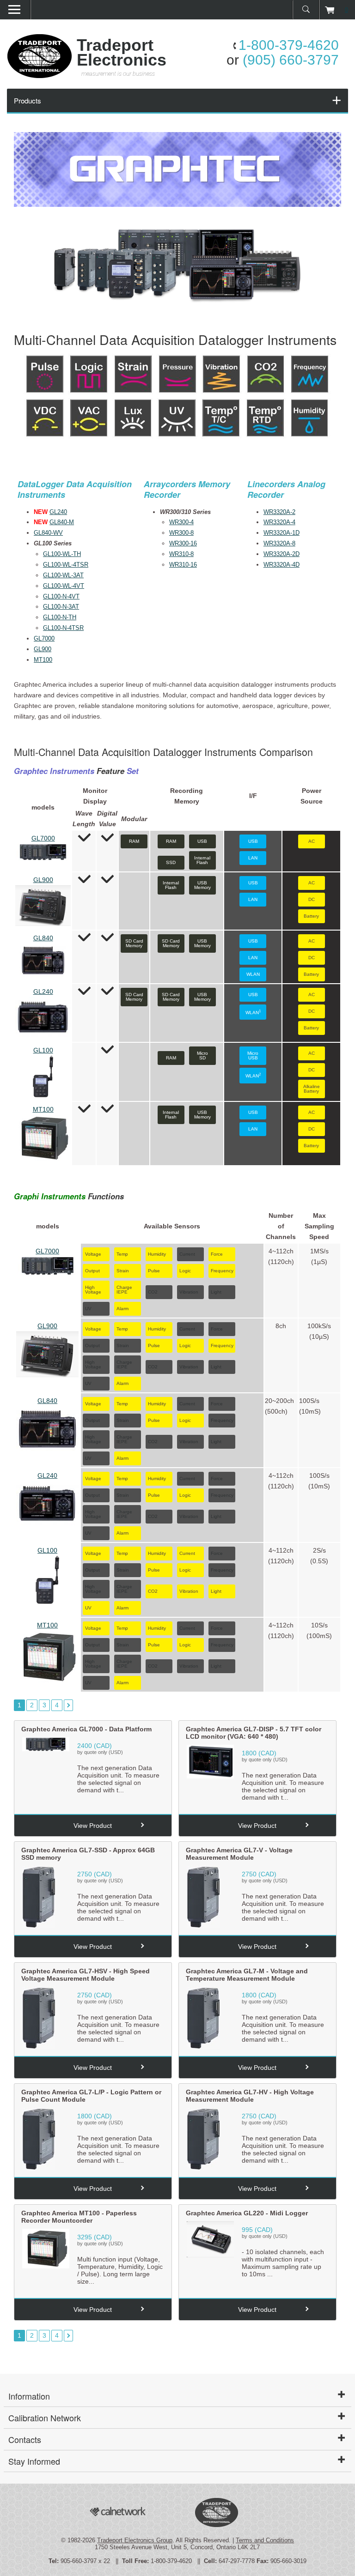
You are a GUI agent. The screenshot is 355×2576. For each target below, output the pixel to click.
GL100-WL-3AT (63, 575)
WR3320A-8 (279, 543)
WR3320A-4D (282, 565)
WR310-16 (183, 565)
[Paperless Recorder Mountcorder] (46, 2266)
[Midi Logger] (210, 2255)
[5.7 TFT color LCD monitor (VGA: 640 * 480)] (210, 1776)
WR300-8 (181, 533)
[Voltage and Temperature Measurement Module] (203, 2047)
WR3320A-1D (282, 533)
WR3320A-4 (279, 522)
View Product (93, 1826)
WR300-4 (181, 522)
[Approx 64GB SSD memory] (39, 1926)
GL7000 (44, 638)
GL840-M (62, 522)
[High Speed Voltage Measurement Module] (39, 2047)
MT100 (43, 660)
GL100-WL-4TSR (66, 565)
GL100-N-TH (60, 617)
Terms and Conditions (265, 2540)
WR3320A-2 (279, 512)
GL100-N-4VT (61, 596)
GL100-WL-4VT (64, 586)
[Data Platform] (46, 1749)
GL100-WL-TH (62, 554)
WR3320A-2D (282, 554)
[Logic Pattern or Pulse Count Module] (39, 2168)
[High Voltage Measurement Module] (203, 2168)
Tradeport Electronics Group (135, 2540)
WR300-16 (183, 543)
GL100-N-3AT (61, 607)
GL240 (58, 512)
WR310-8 (181, 554)
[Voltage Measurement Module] (203, 1926)
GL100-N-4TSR (63, 628)
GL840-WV (48, 533)
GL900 (43, 649)
